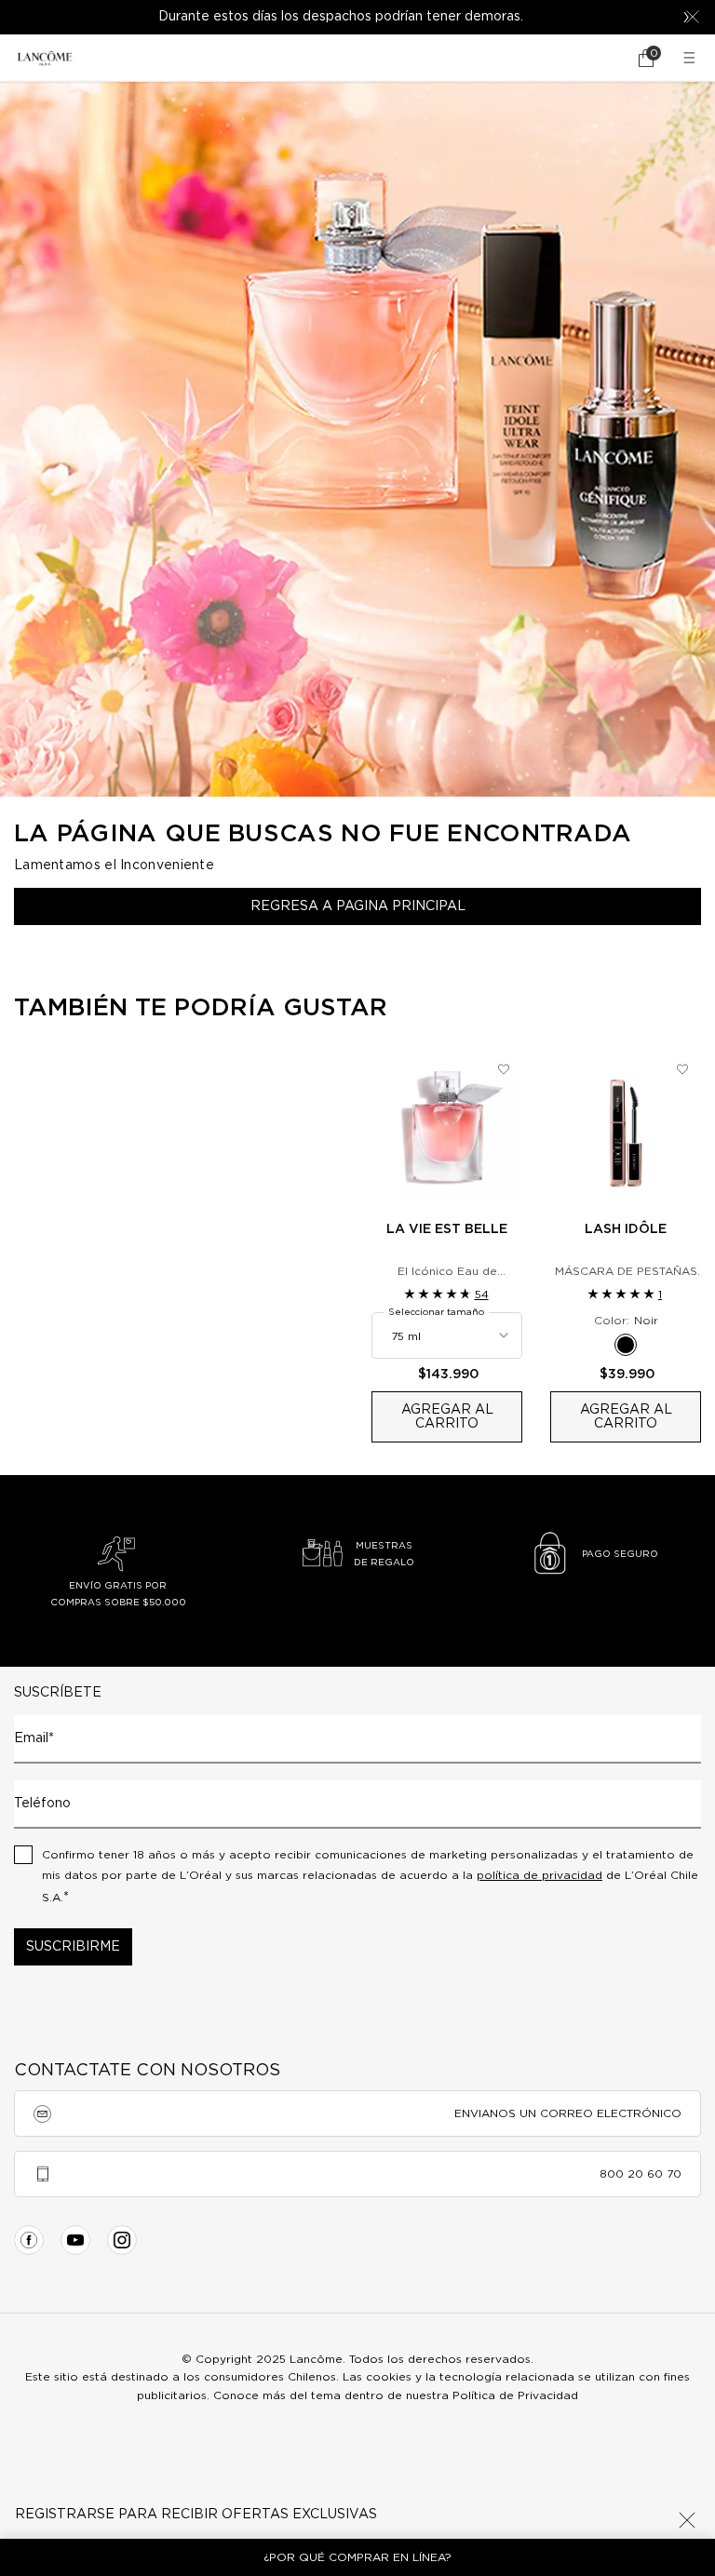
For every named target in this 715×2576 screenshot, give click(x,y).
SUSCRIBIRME (73, 1947)
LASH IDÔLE (626, 1229)
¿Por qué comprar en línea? (357, 2557)
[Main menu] (692, 58)
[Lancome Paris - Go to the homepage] (45, 58)
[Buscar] (594, 58)
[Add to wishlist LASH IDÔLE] (682, 1069)
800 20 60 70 (641, 2174)
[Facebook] (29, 2240)
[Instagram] (122, 2240)
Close (687, 2520)
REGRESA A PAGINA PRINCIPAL (358, 906)
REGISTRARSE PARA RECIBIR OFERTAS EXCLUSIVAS (196, 2515)
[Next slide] (686, 17)
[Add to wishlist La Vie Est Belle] (504, 1069)
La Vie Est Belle (447, 1229)
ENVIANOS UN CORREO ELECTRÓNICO (568, 2113)
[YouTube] (75, 2240)
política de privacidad (540, 1875)
